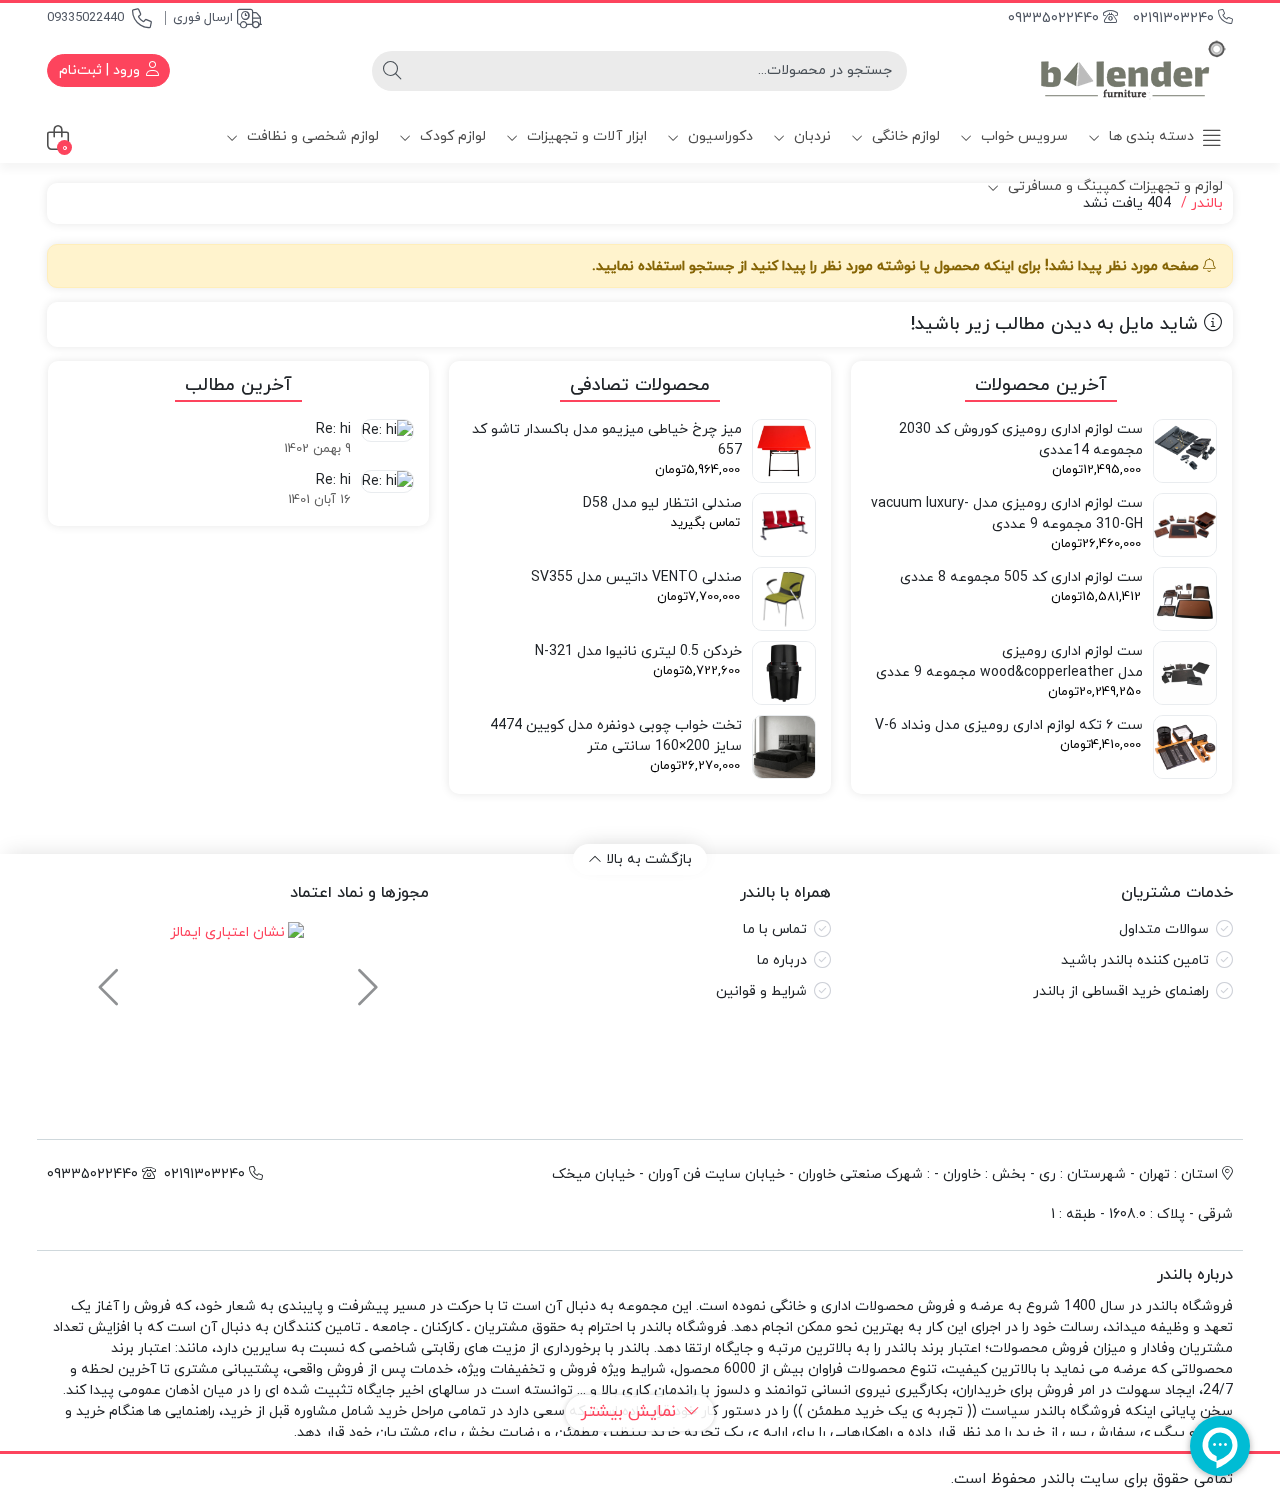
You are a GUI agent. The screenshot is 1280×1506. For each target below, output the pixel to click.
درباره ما (782, 960)
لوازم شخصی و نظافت (311, 136)
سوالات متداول (1164, 929)
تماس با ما (775, 929)
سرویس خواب (1022, 136)
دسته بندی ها (1149, 136)
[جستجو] (392, 71)
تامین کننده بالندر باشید (1135, 960)
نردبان (810, 136)
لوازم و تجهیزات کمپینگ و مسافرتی (1113, 186)
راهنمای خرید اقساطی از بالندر (1121, 991)
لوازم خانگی (904, 136)
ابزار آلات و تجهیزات (585, 136)
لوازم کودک (451, 136)
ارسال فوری (203, 18)
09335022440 (85, 18)
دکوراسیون (718, 136)
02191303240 (1175, 18)
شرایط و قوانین (761, 991)
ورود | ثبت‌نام (101, 70)
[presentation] (365, 978)
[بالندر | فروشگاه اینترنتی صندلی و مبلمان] (1133, 70)
